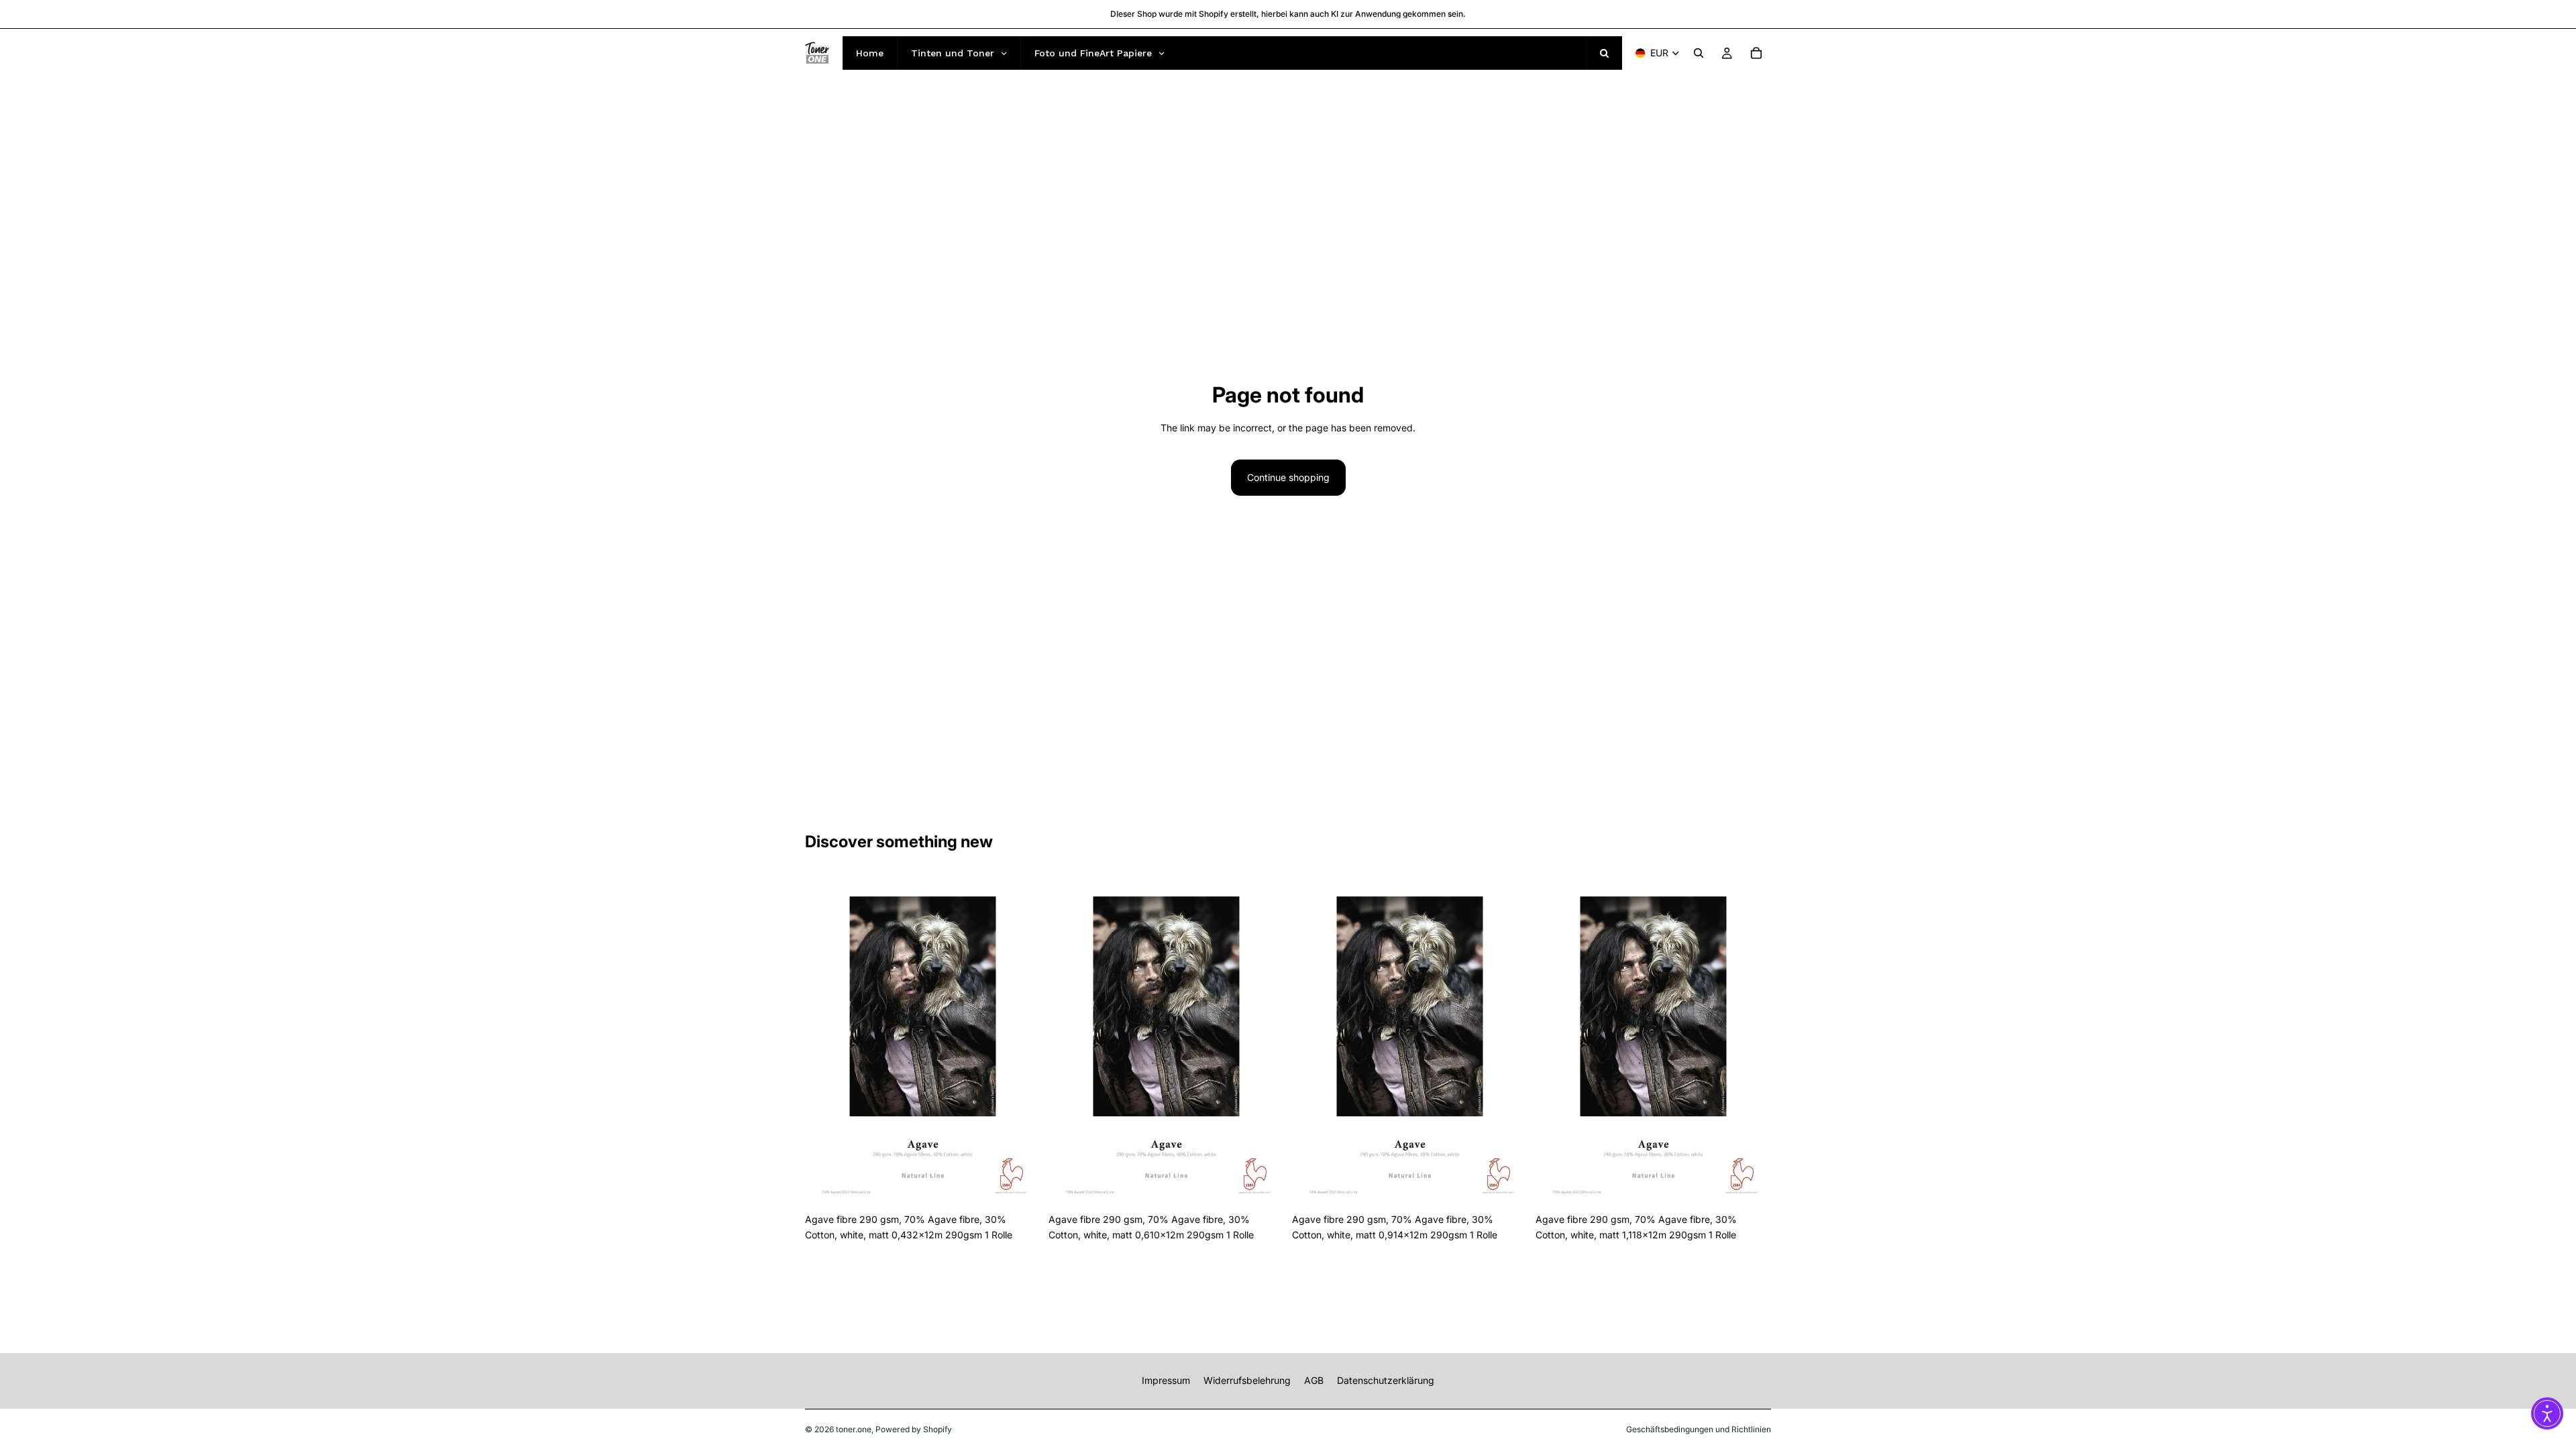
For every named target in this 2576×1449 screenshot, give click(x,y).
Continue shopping (1288, 477)
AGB (1314, 1380)
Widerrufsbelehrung (1247, 1380)
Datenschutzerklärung (1386, 1380)
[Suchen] (1699, 53)
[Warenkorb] (1756, 53)
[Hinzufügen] (1020, 1187)
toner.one (854, 1429)
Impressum (1166, 1380)
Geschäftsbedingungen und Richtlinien (1699, 1429)
